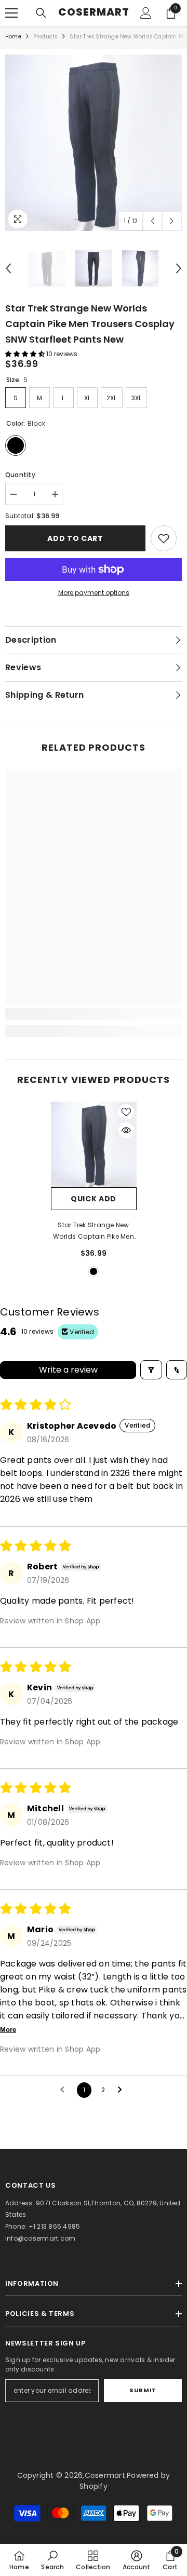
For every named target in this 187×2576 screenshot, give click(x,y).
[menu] (11, 13)
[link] (164, 538)
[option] (94, 143)
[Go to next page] (123, 2090)
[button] (152, 221)
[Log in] (146, 13)
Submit (143, 2390)
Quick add (94, 1199)
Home (13, 37)
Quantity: (21, 475)
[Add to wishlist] (126, 1112)
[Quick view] (126, 1130)
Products (46, 37)
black (94, 1271)
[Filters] (151, 1370)
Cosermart (105, 2475)
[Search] (41, 13)
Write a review (68, 1370)
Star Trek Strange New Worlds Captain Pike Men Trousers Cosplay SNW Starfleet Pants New (94, 1231)
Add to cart (75, 538)
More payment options (94, 593)
